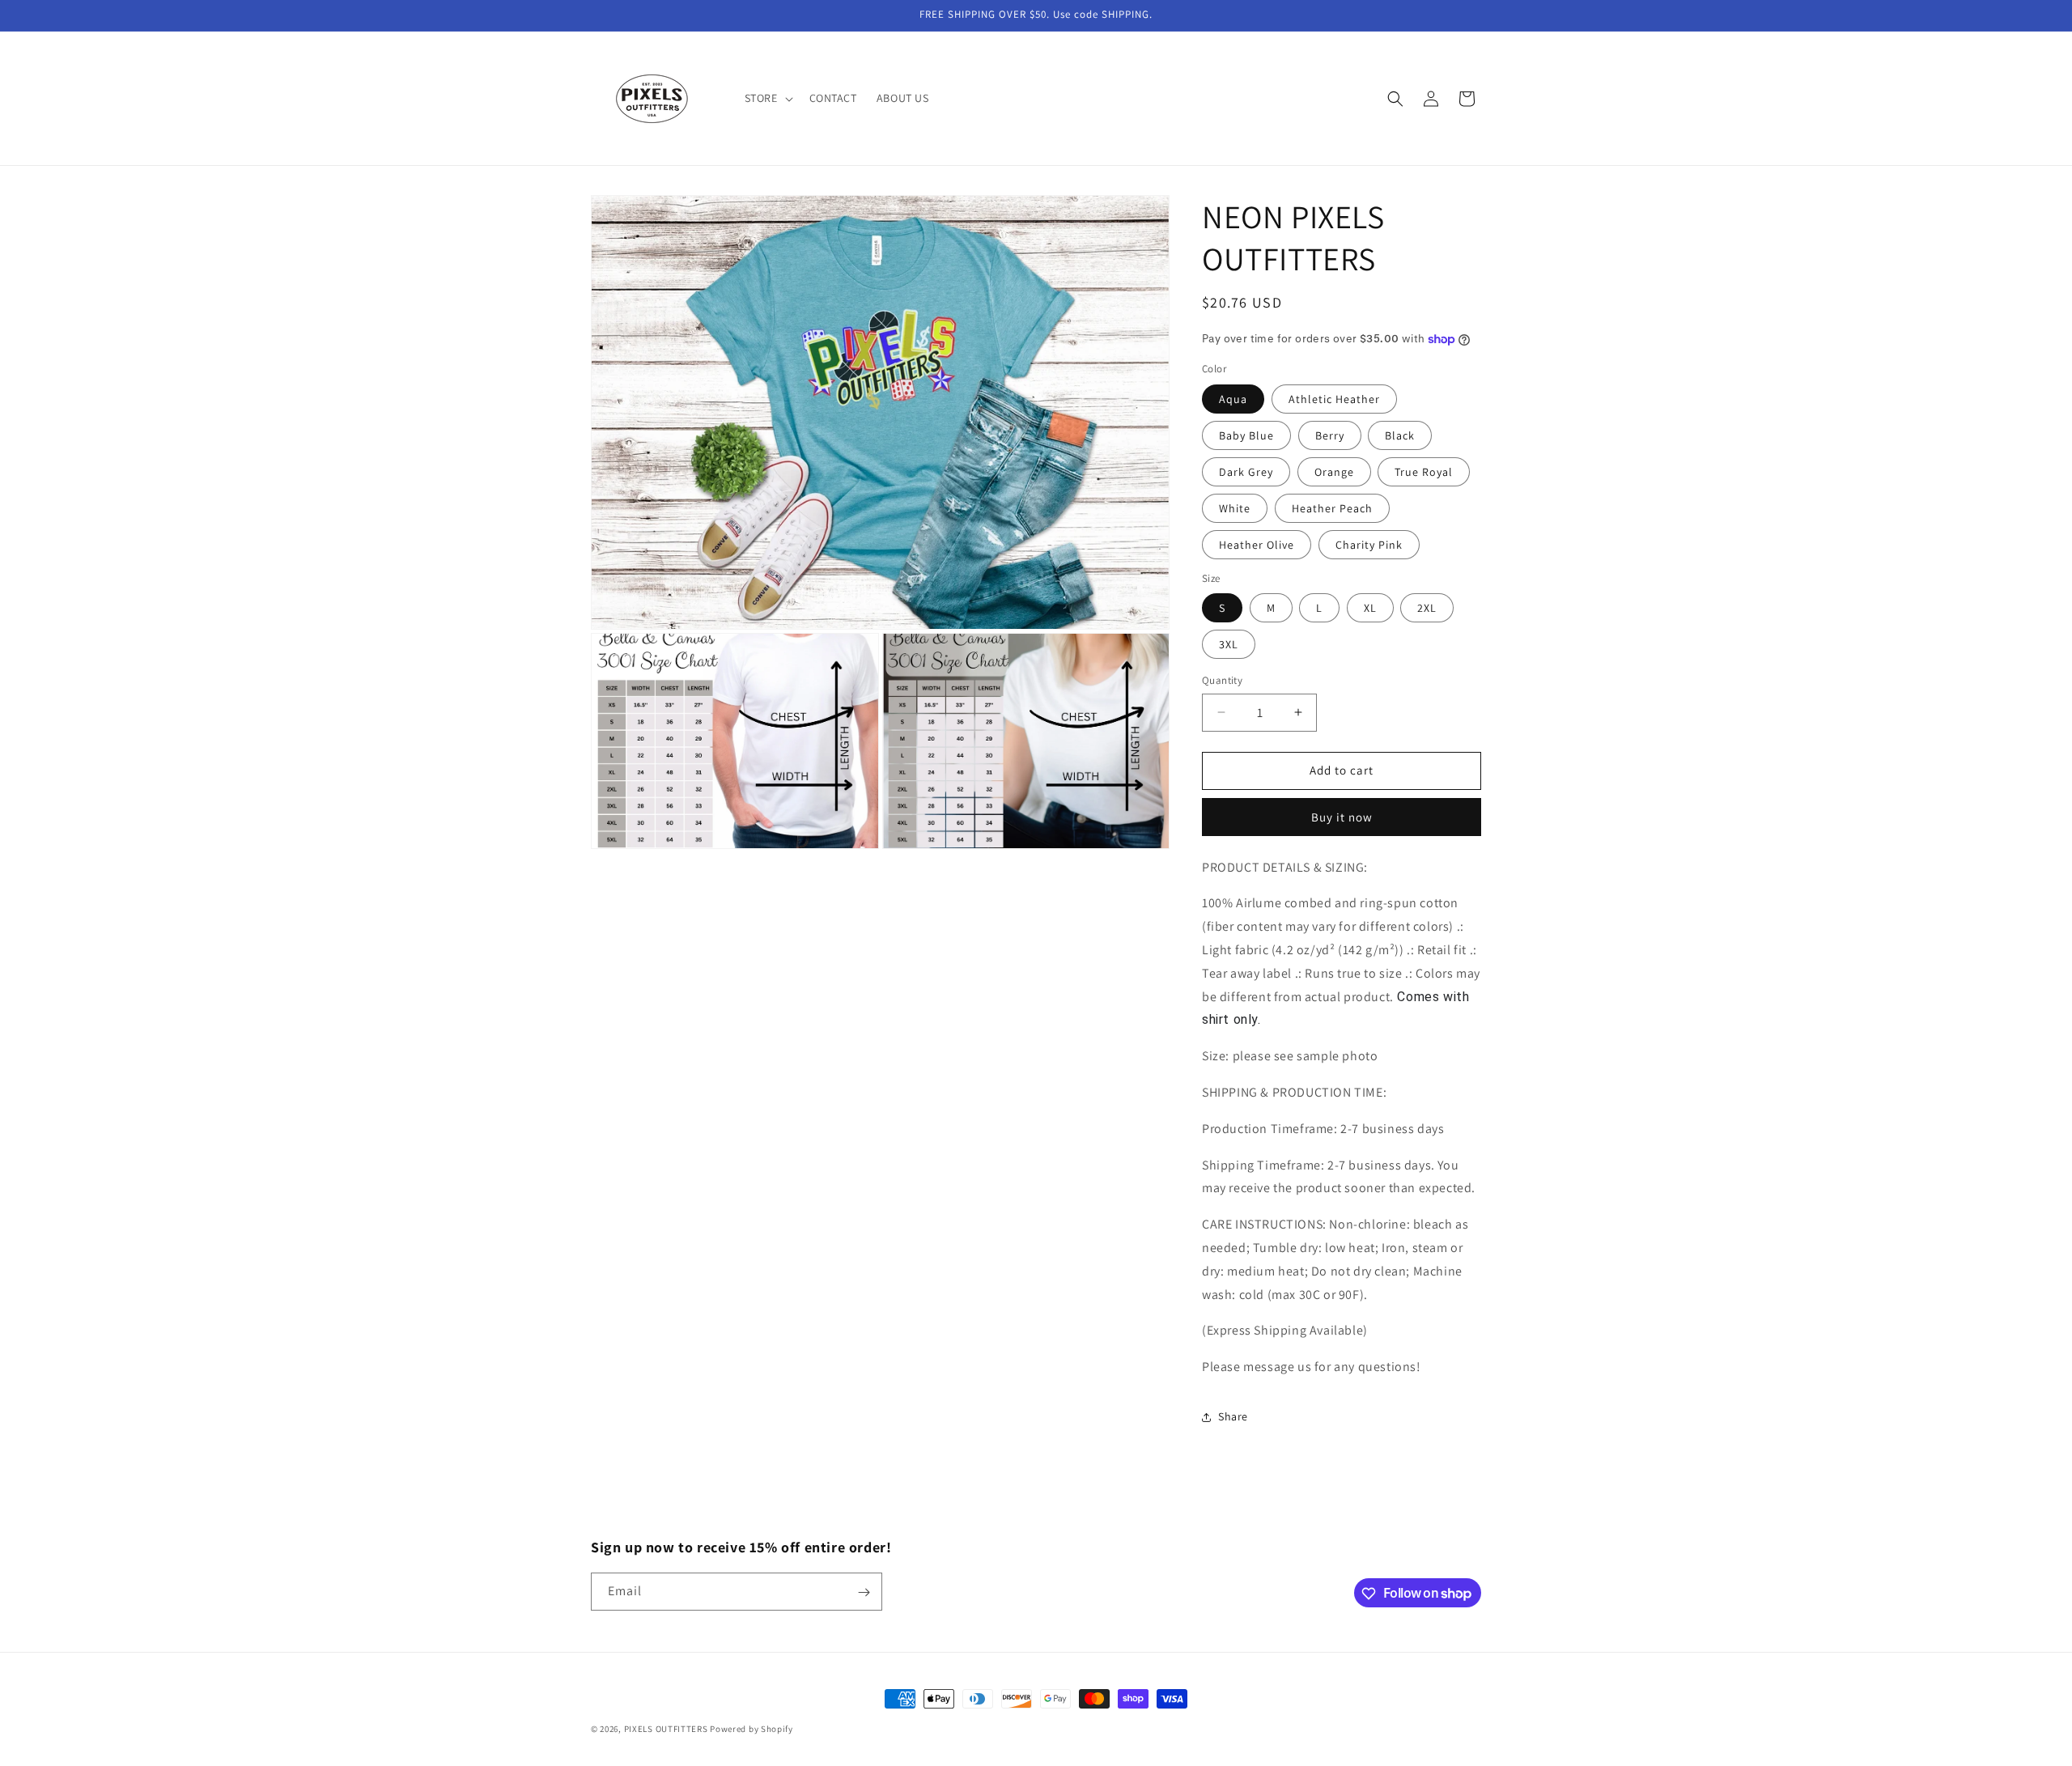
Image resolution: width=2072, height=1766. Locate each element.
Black (1400, 435)
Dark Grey (1246, 472)
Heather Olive (1257, 545)
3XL (1229, 644)
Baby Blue (1246, 435)
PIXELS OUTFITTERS (666, 1729)
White (1235, 508)
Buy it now (1342, 817)
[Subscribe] (864, 1592)
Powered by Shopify (752, 1729)
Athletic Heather (1334, 399)
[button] (767, 98)
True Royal (1424, 472)
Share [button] (1233, 1416)
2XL (1427, 608)
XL (1370, 608)
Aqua (1233, 399)
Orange (1334, 472)
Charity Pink (1369, 545)
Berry (1330, 435)
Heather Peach (1332, 508)
